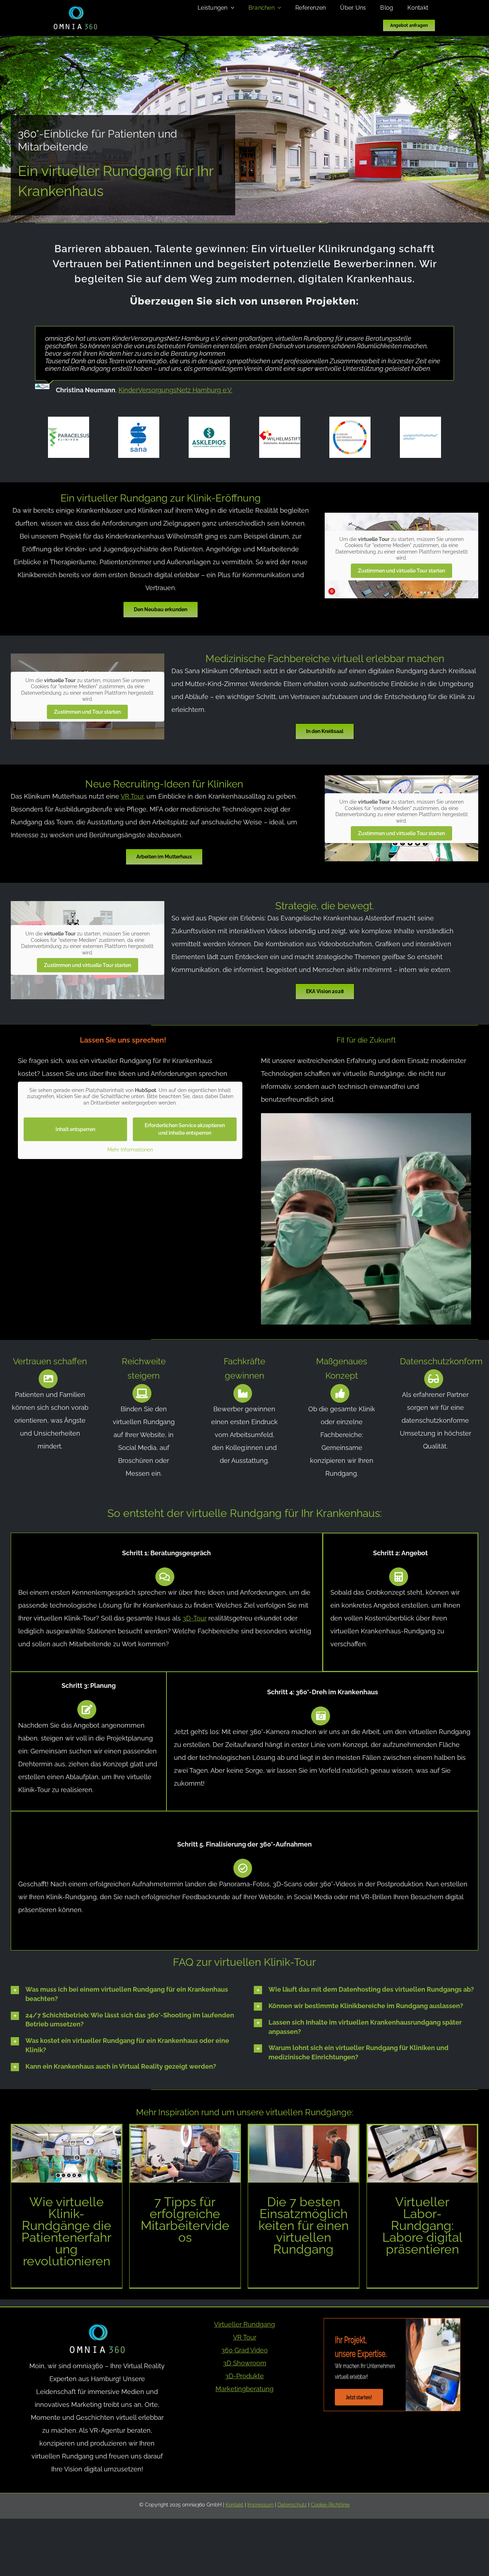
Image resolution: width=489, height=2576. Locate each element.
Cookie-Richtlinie (330, 2505)
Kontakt (234, 2505)
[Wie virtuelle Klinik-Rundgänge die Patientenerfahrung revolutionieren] (67, 2154)
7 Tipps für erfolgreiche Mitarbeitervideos (185, 2220)
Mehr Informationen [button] (130, 1150)
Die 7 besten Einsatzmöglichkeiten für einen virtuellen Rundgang (304, 2225)
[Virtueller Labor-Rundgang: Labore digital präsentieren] (422, 2154)
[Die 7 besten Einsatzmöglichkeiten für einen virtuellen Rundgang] (304, 2154)
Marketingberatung (245, 2389)
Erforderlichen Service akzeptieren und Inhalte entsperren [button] (185, 1129)
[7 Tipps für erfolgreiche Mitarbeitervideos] (185, 2154)
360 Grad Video (245, 2350)
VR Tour (132, 796)
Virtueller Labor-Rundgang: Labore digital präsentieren (422, 2225)
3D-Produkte (245, 2376)
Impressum (260, 2505)
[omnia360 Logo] (75, 9)
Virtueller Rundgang (245, 2324)
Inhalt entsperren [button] (75, 1129)
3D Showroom (245, 2363)
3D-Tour (195, 1618)
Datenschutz (292, 2505)
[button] (123, 1994)
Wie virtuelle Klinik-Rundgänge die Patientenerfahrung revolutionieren (66, 2231)
